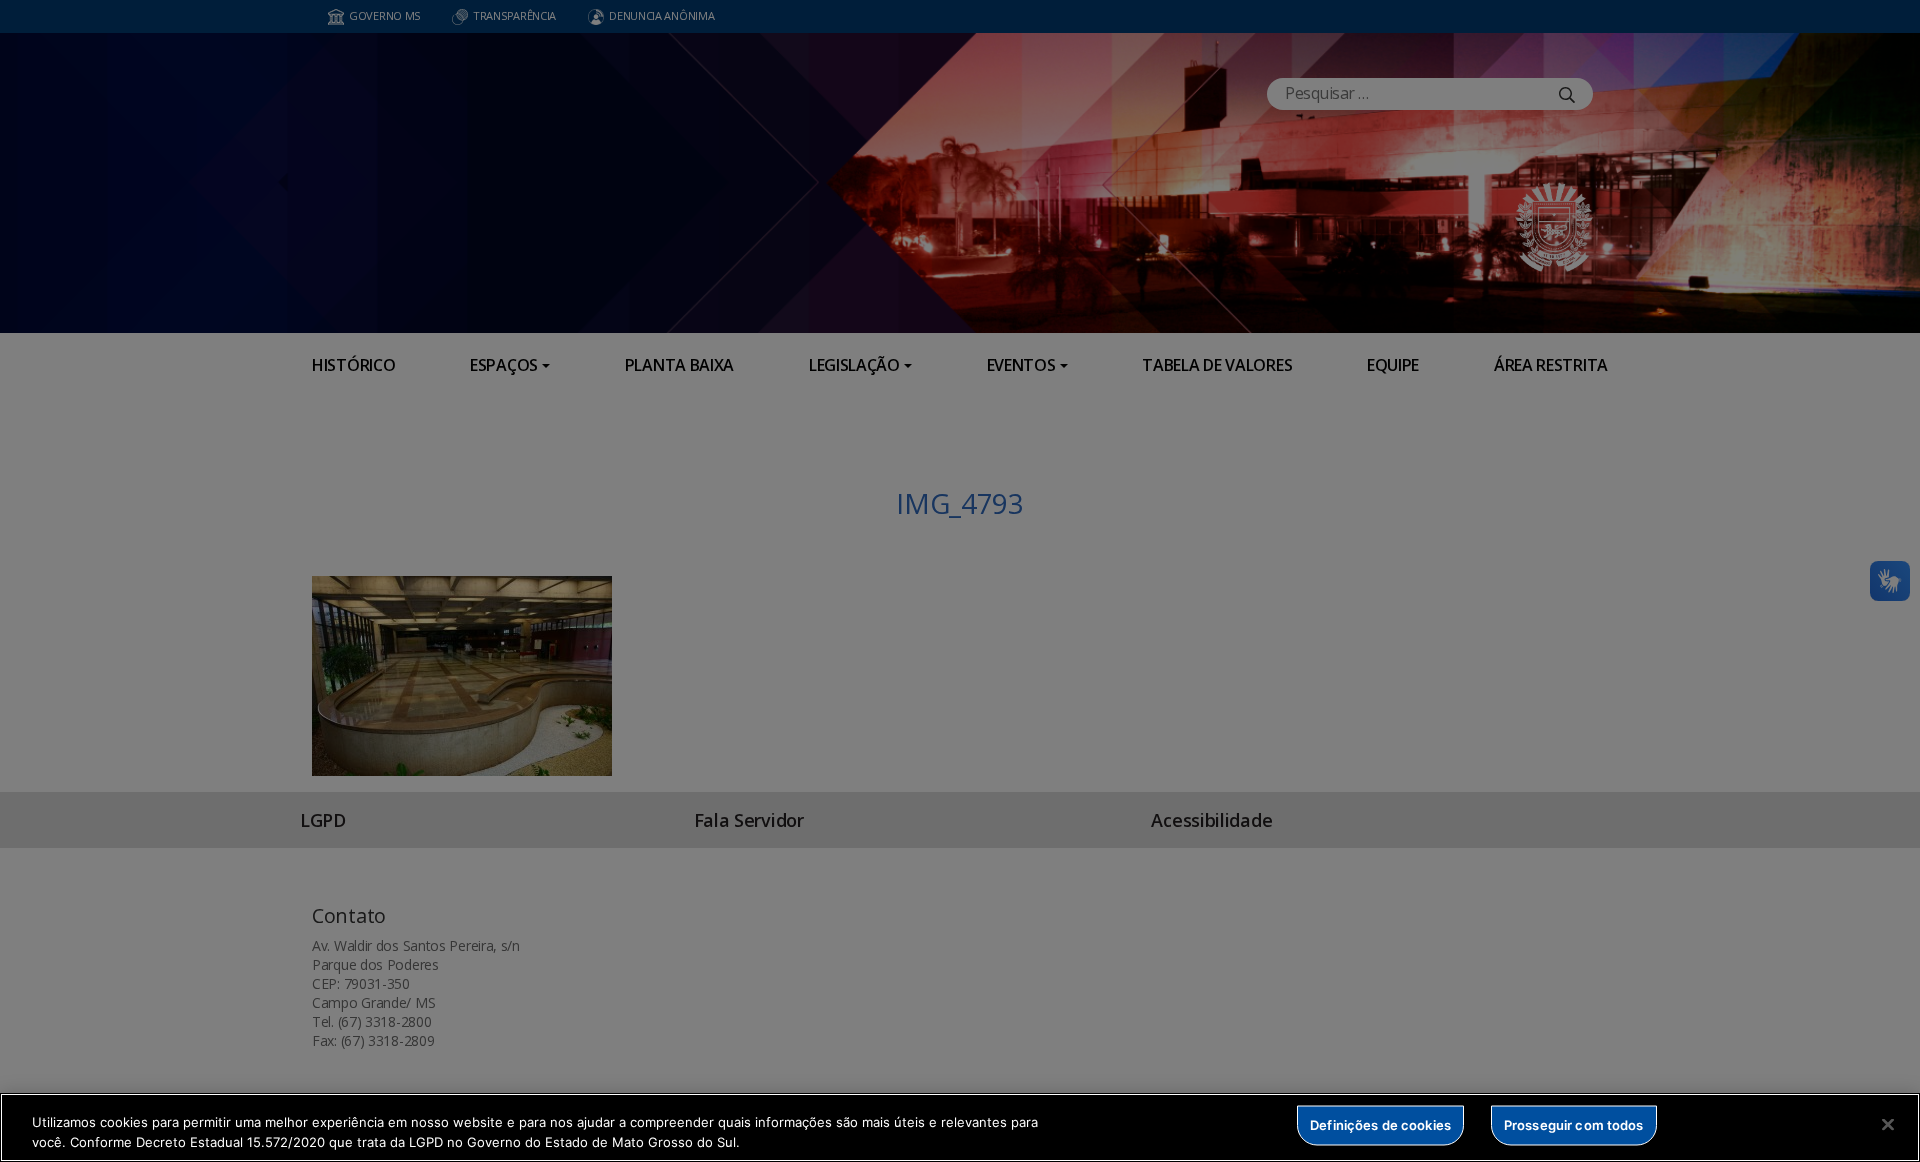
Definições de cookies (1380, 1125)
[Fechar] (1888, 1125)
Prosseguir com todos (1574, 1125)
